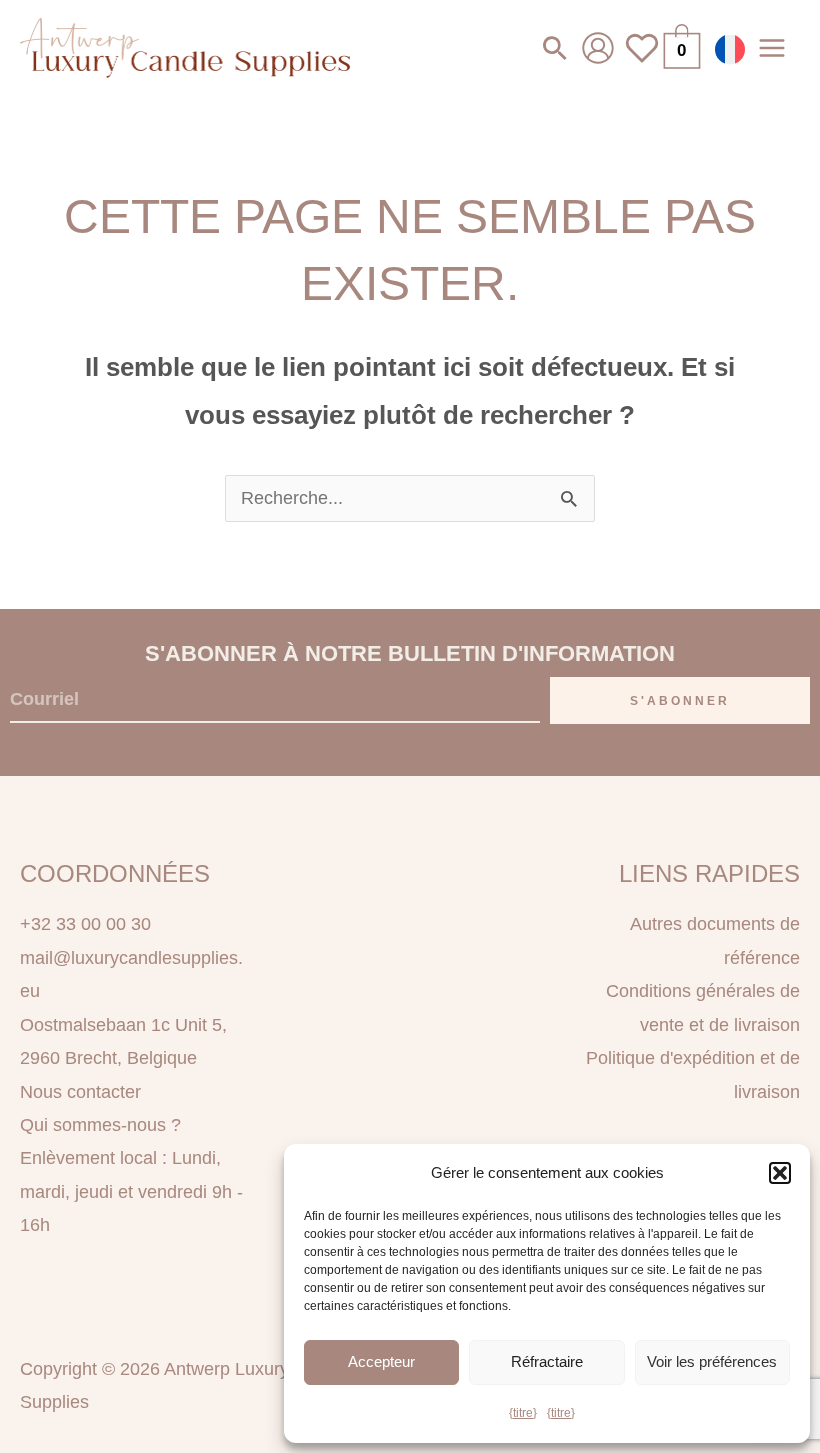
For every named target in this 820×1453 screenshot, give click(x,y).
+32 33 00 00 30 (85, 924)
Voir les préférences (712, 1361)
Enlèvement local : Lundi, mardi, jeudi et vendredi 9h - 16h (131, 1191)
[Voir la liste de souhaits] (642, 59)
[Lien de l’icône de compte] (598, 48)
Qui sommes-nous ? (100, 1125)
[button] (780, 1173)
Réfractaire (547, 1361)
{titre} (523, 1413)
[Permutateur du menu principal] (772, 47)
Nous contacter (80, 1092)
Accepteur (381, 1361)
